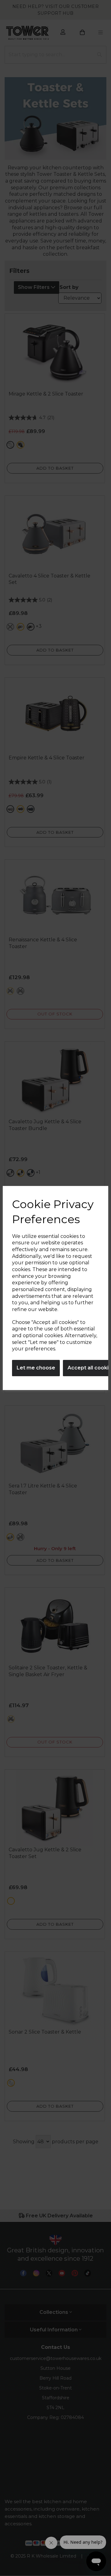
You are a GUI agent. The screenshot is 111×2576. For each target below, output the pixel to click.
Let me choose (36, 1368)
